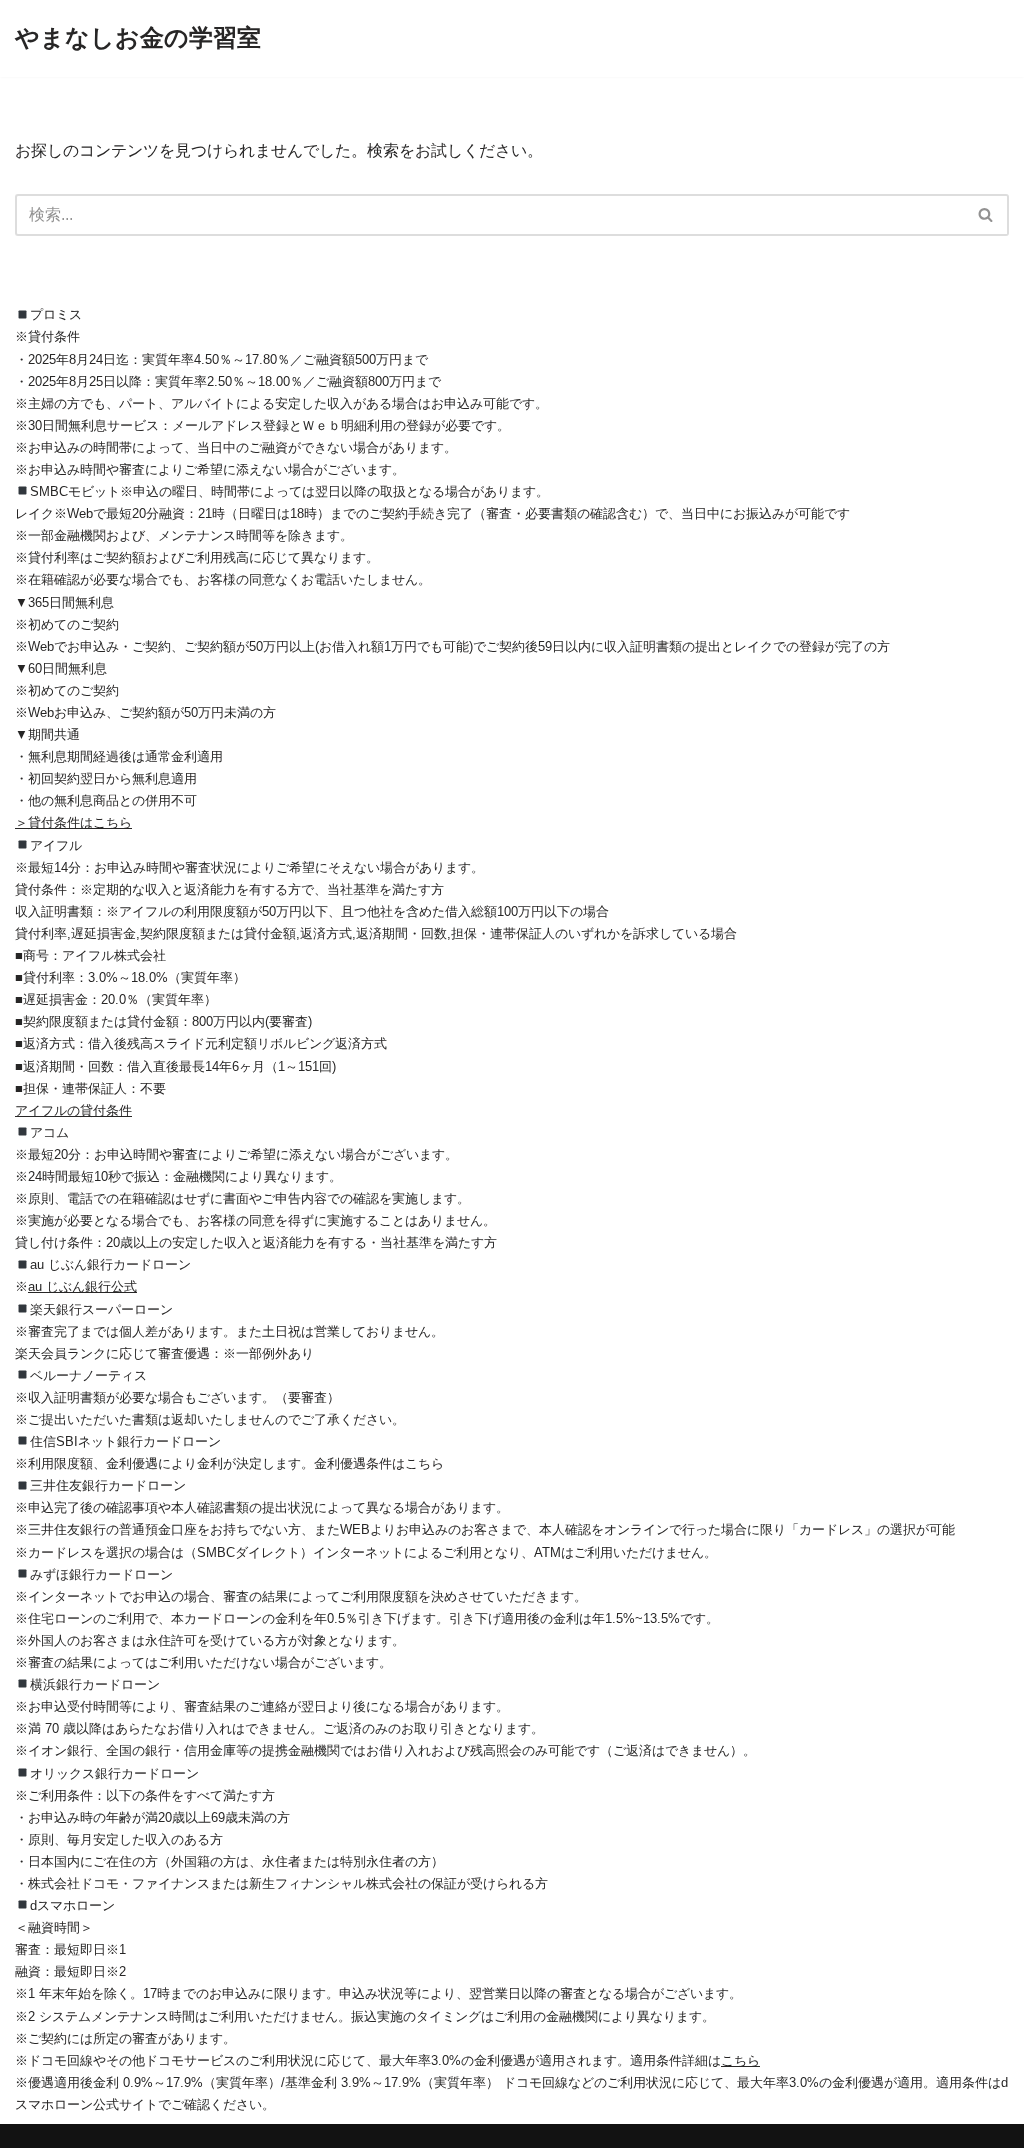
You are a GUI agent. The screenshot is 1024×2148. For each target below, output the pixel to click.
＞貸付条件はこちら (73, 822)
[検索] (986, 215)
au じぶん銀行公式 (82, 1286)
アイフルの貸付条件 (73, 1110)
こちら (740, 2060)
